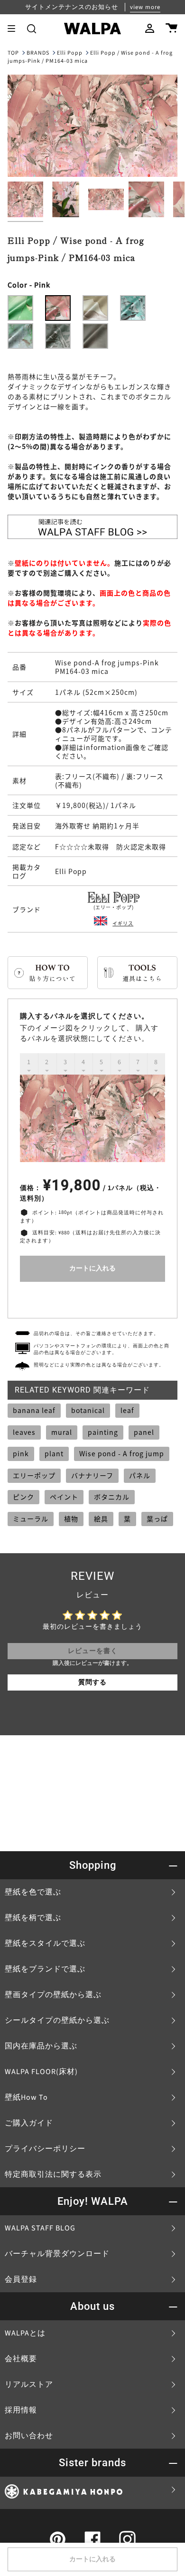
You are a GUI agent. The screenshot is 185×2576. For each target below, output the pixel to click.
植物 (71, 1519)
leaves (24, 1432)
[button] (32, 29)
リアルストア (29, 2384)
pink (21, 1453)
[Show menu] (15, 29)
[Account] (150, 29)
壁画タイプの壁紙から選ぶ (53, 1995)
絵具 (101, 1519)
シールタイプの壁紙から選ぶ (57, 2020)
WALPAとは (25, 2333)
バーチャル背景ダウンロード (57, 2254)
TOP (13, 53)
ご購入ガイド (29, 2123)
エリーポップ (34, 1475)
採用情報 (21, 2410)
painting (103, 1432)
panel (144, 1432)
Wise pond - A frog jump (122, 1453)
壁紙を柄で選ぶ (33, 1918)
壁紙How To (26, 2097)
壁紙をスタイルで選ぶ (45, 1943)
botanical (88, 1410)
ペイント (64, 1497)
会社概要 (21, 2359)
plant (54, 1453)
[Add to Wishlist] (92, 1298)
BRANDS (38, 53)
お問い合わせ (29, 2436)
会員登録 (21, 2279)
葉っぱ (157, 1519)
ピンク (23, 1497)
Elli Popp (70, 53)
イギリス (123, 923)
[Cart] (171, 29)
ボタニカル (112, 1497)
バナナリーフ (92, 1475)
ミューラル (31, 1519)
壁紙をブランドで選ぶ (45, 1969)
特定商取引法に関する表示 (53, 2174)
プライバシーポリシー (45, 2149)
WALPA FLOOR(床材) (41, 2072)
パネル (140, 1475)
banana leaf (34, 1410)
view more (145, 7)
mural (62, 1432)
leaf (127, 1410)
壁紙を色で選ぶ (33, 1892)
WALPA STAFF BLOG (40, 2228)
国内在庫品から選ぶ (41, 2046)
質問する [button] (92, 1682)
